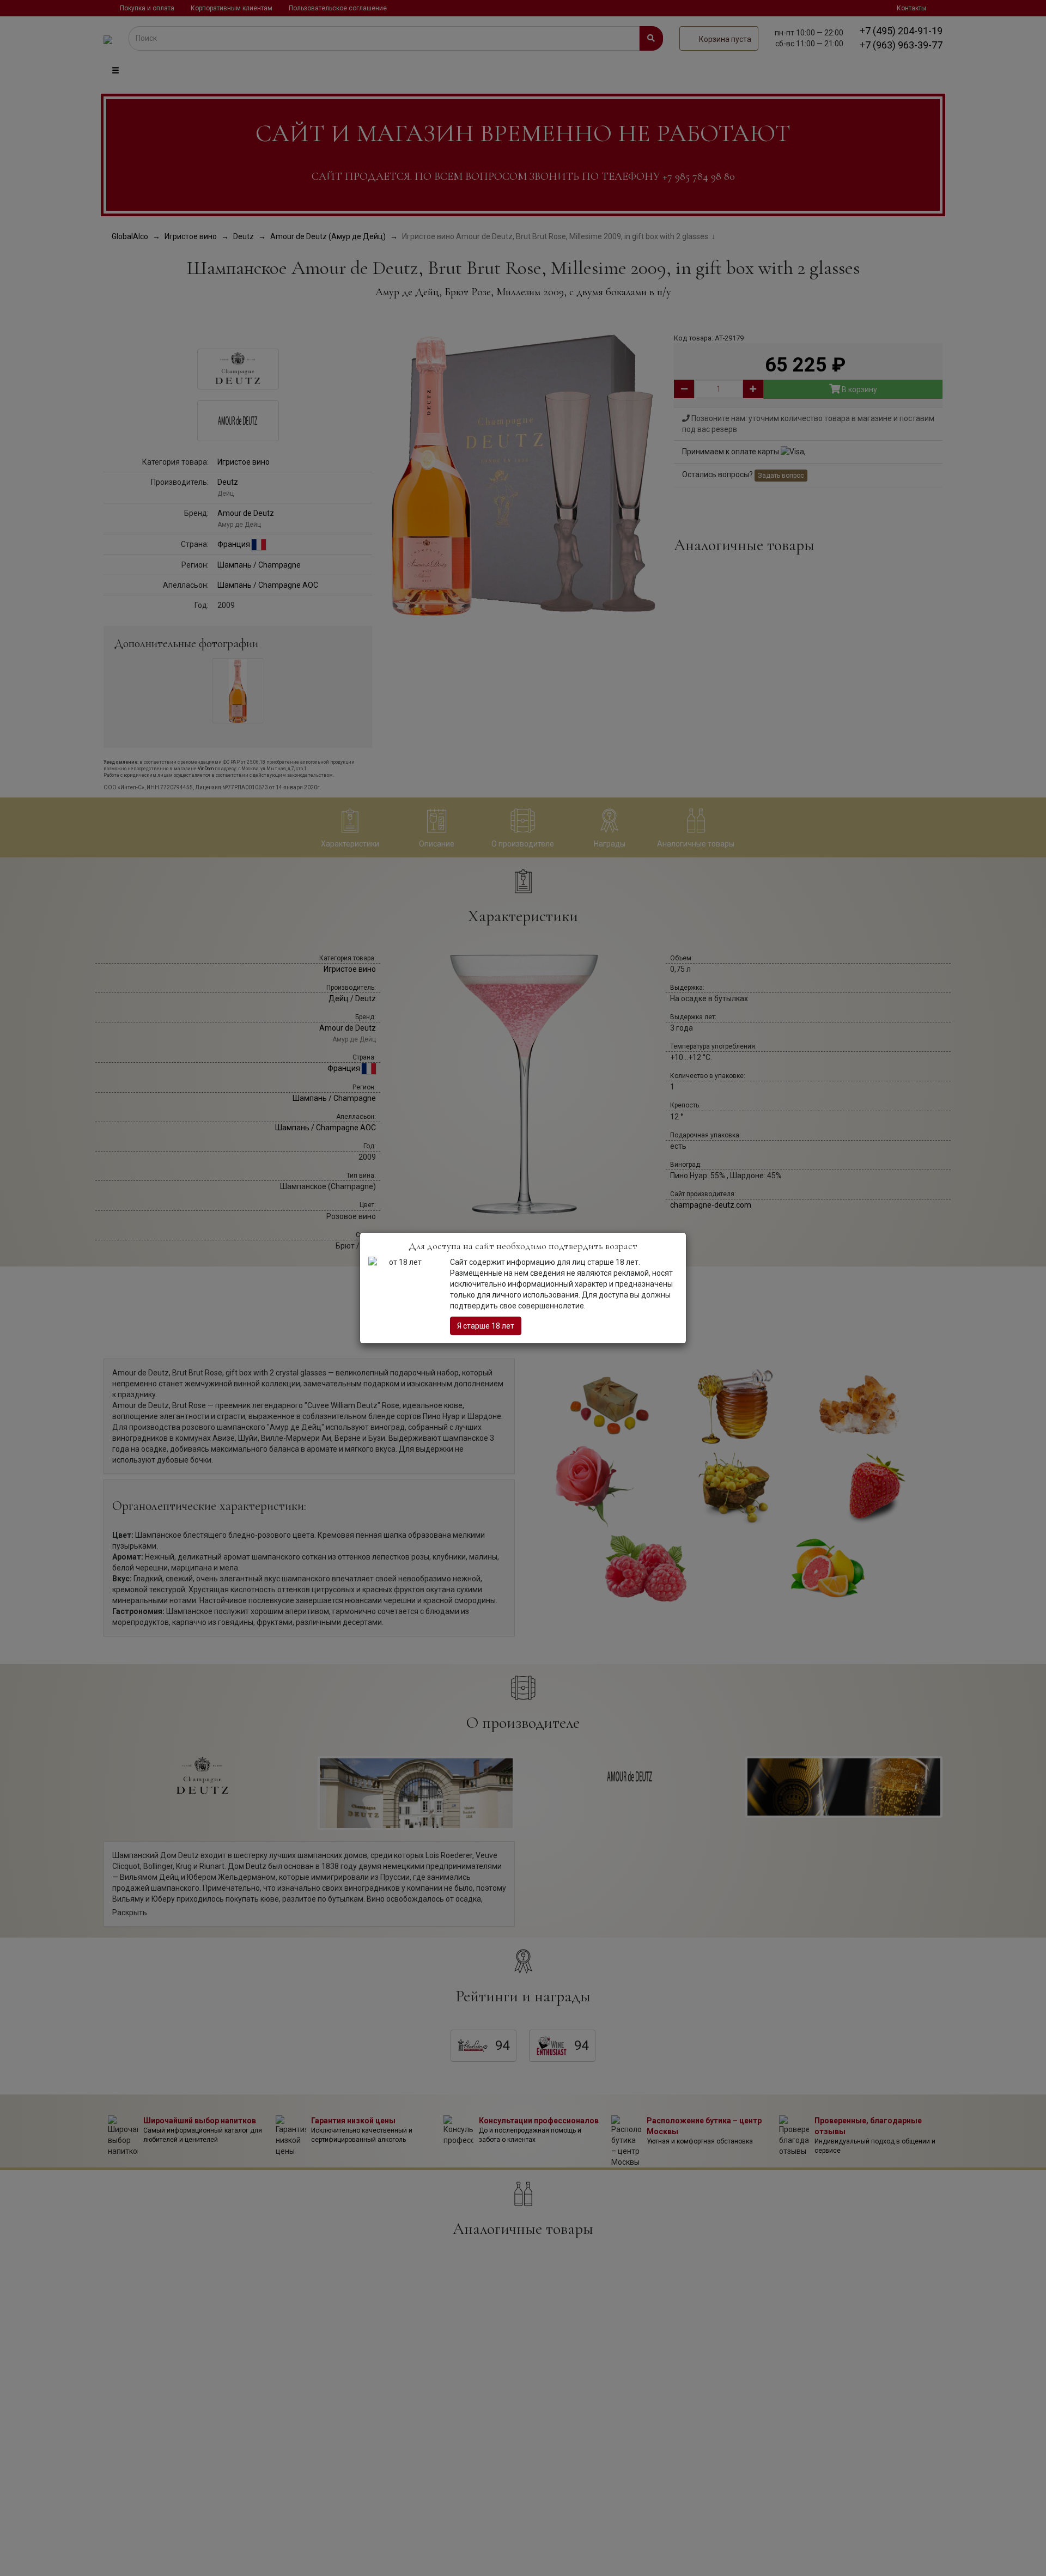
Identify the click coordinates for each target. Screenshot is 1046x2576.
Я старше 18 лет (486, 1326)
